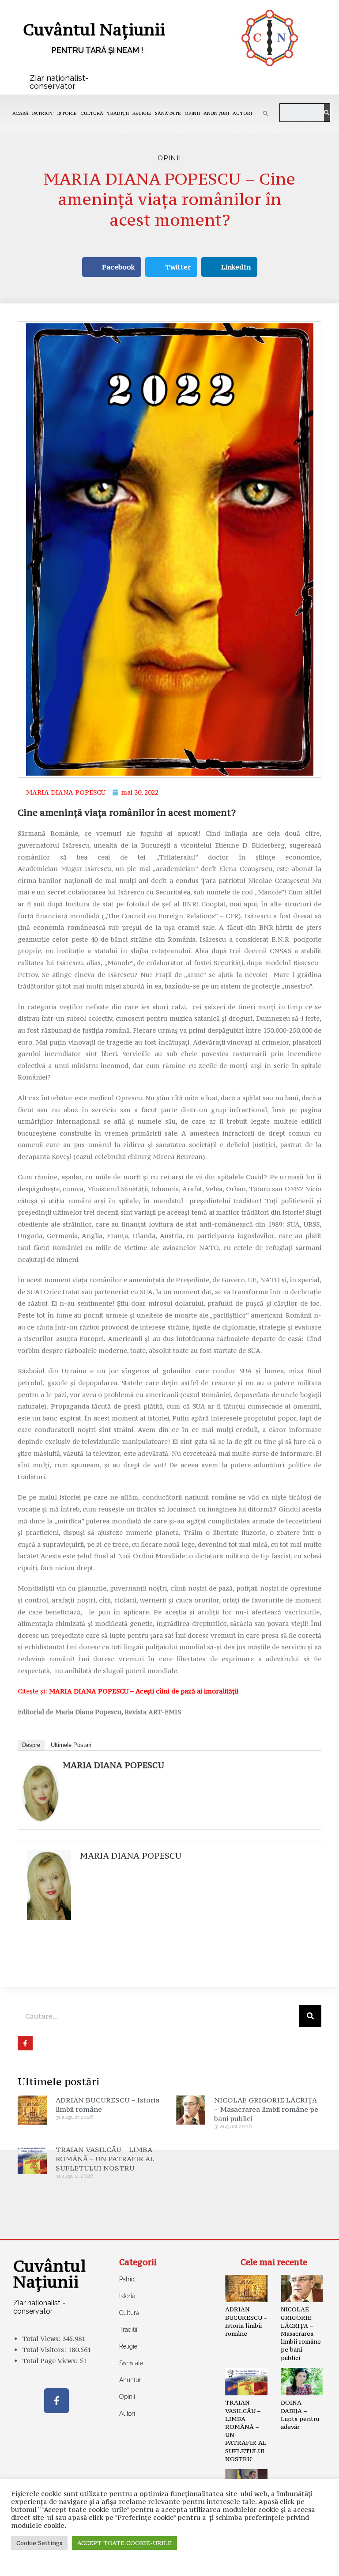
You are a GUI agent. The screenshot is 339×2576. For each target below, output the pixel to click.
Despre (31, 1745)
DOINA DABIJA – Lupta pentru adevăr (300, 2415)
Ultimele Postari (71, 1745)
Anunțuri (216, 113)
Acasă (21, 113)
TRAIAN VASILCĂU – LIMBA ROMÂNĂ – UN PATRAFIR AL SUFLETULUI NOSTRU (105, 2159)
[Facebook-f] (56, 2401)
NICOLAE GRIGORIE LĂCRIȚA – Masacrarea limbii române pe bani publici (266, 2109)
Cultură (92, 113)
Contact (32, 2563)
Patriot (43, 113)
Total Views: (42, 2339)
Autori (242, 113)
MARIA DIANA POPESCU (113, 1765)
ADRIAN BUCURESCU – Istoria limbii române (246, 2321)
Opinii (192, 113)
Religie (142, 113)
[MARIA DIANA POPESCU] (41, 1792)
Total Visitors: (45, 2350)
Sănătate (168, 113)
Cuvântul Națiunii (94, 29)
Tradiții (118, 113)
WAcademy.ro (300, 2563)
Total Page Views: (51, 2361)
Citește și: (128, 1691)
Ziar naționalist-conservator (59, 82)
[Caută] (327, 113)
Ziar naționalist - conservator (39, 2307)
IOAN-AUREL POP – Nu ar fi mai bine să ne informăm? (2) (246, 2516)
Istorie (67, 113)
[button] (266, 114)
